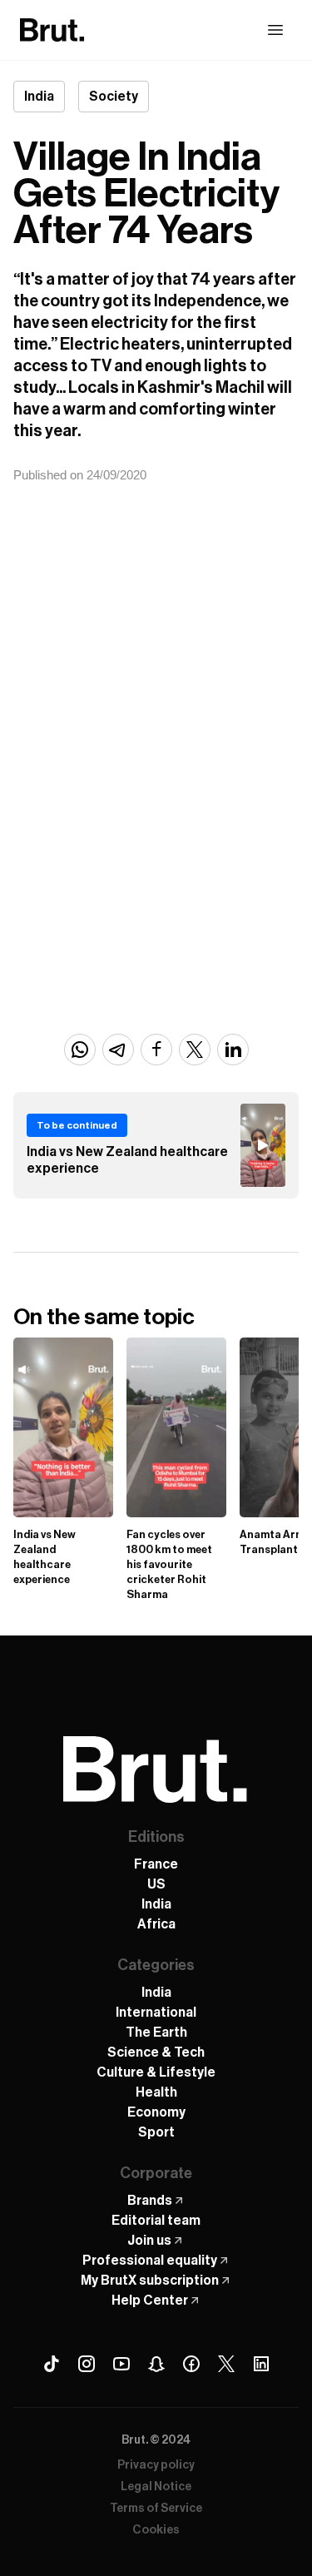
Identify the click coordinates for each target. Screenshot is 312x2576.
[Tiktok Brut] (52, 2364)
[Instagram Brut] (87, 2364)
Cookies (156, 2530)
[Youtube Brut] (121, 2364)
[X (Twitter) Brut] (226, 2364)
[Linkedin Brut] (261, 2364)
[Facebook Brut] (191, 2364)
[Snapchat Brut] (156, 2364)
